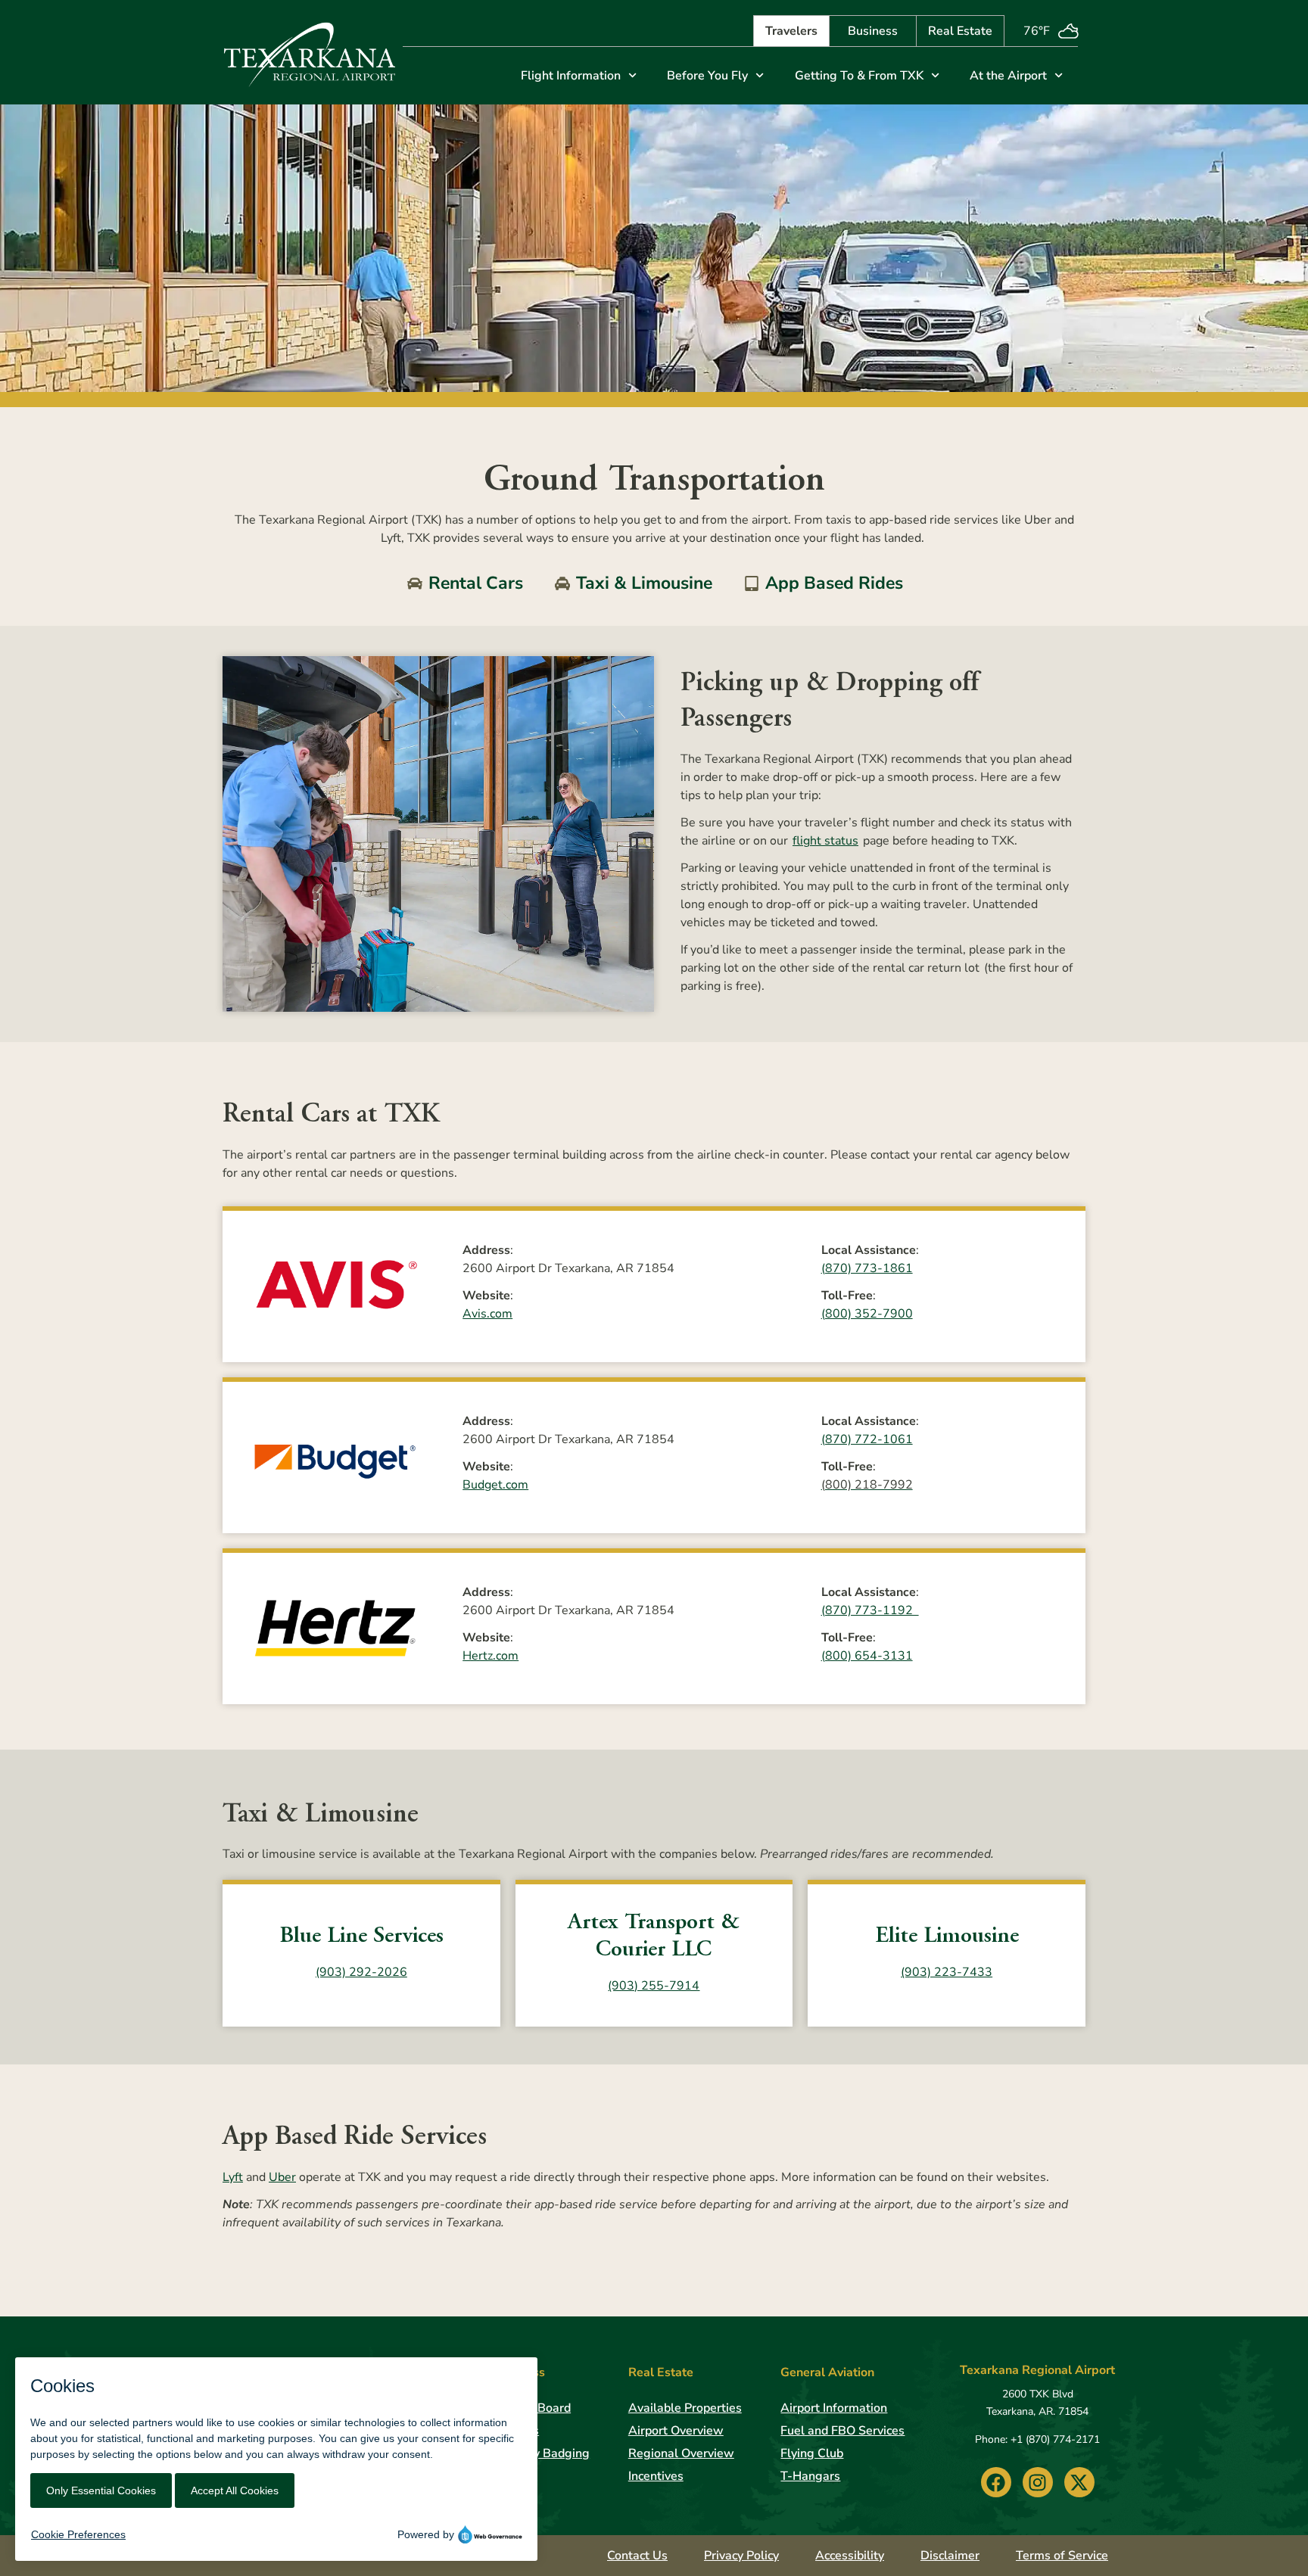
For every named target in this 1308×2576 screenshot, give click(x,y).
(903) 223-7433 (947, 1972)
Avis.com (487, 1314)
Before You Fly (707, 76)
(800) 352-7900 (867, 1314)
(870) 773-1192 (870, 1610)
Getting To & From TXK (859, 76)
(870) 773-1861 (867, 1268)
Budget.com (495, 1485)
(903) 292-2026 (361, 1972)
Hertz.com (490, 1656)
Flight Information (571, 76)
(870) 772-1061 (867, 1439)
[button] (996, 2482)
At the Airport (1008, 76)
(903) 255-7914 (654, 1986)
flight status (825, 841)
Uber (282, 2177)
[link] (309, 52)
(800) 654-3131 (867, 1656)
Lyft (233, 2177)
